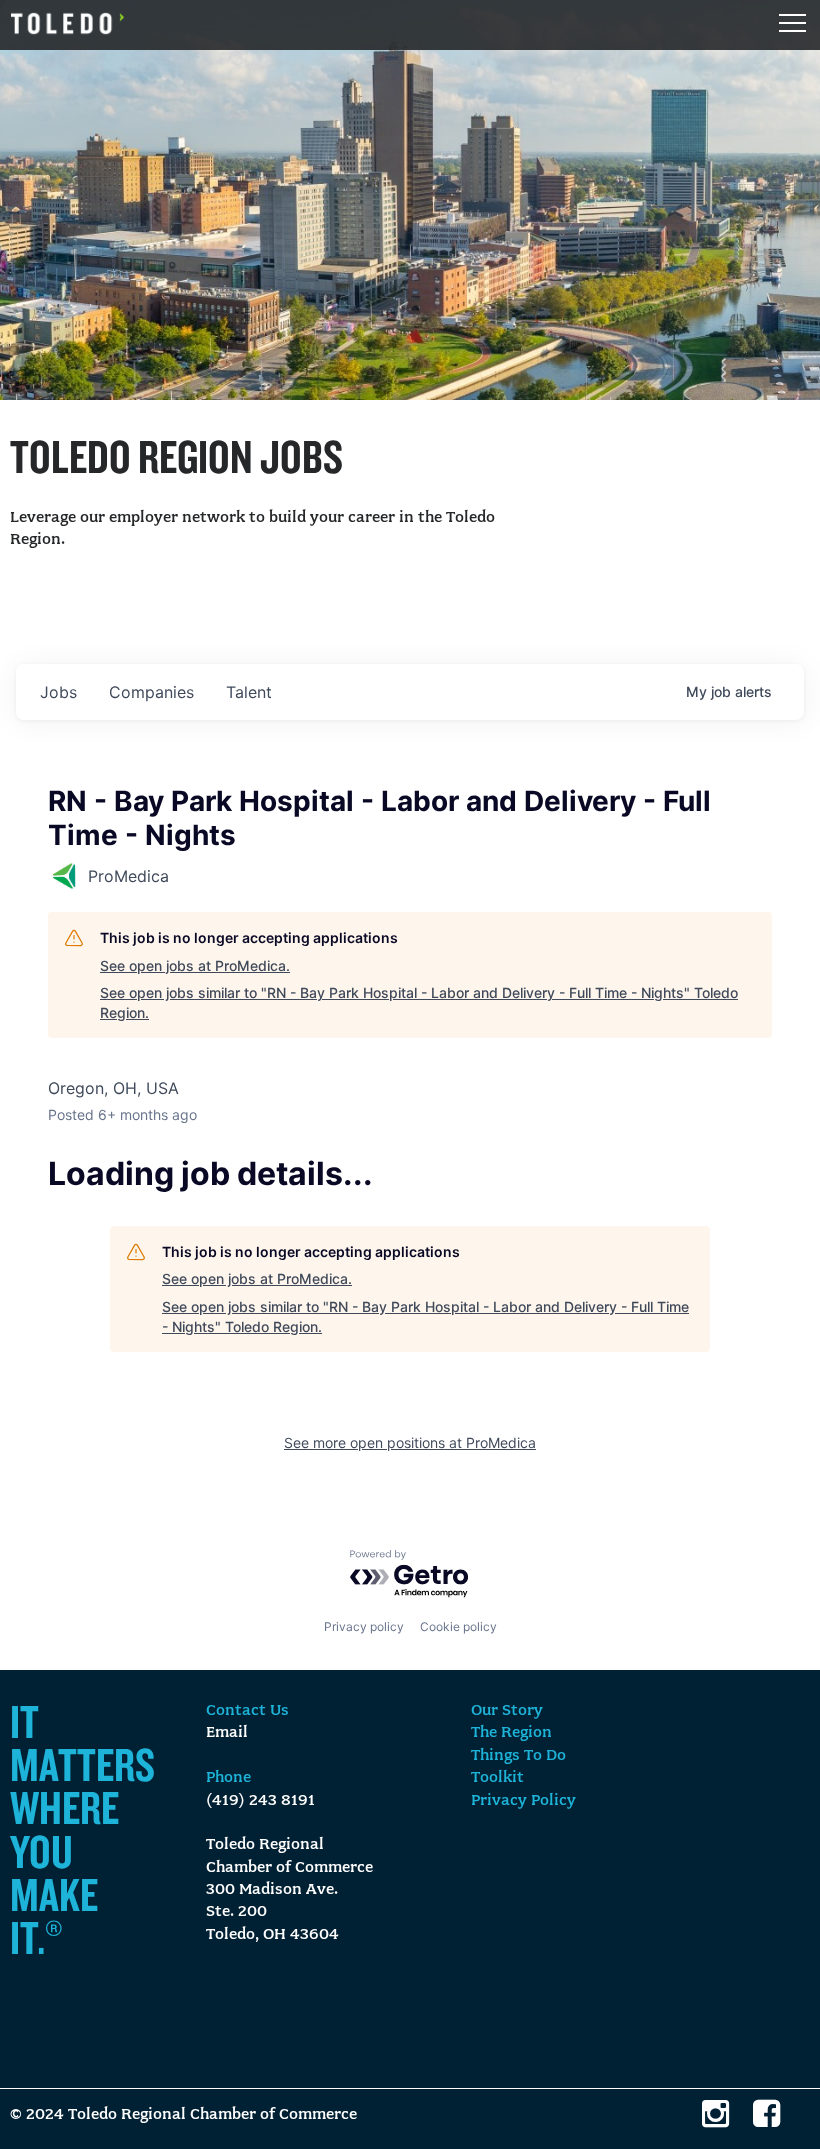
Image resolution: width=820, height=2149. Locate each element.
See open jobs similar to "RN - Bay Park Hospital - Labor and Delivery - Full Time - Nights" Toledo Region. (419, 1002)
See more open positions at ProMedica (410, 1442)
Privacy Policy (523, 1801)
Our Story (507, 1711)
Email (227, 1733)
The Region (511, 1733)
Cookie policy (458, 1626)
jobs (58, 692)
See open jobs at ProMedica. (195, 965)
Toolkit (497, 1778)
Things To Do (518, 1756)
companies (151, 692)
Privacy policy (364, 1626)
